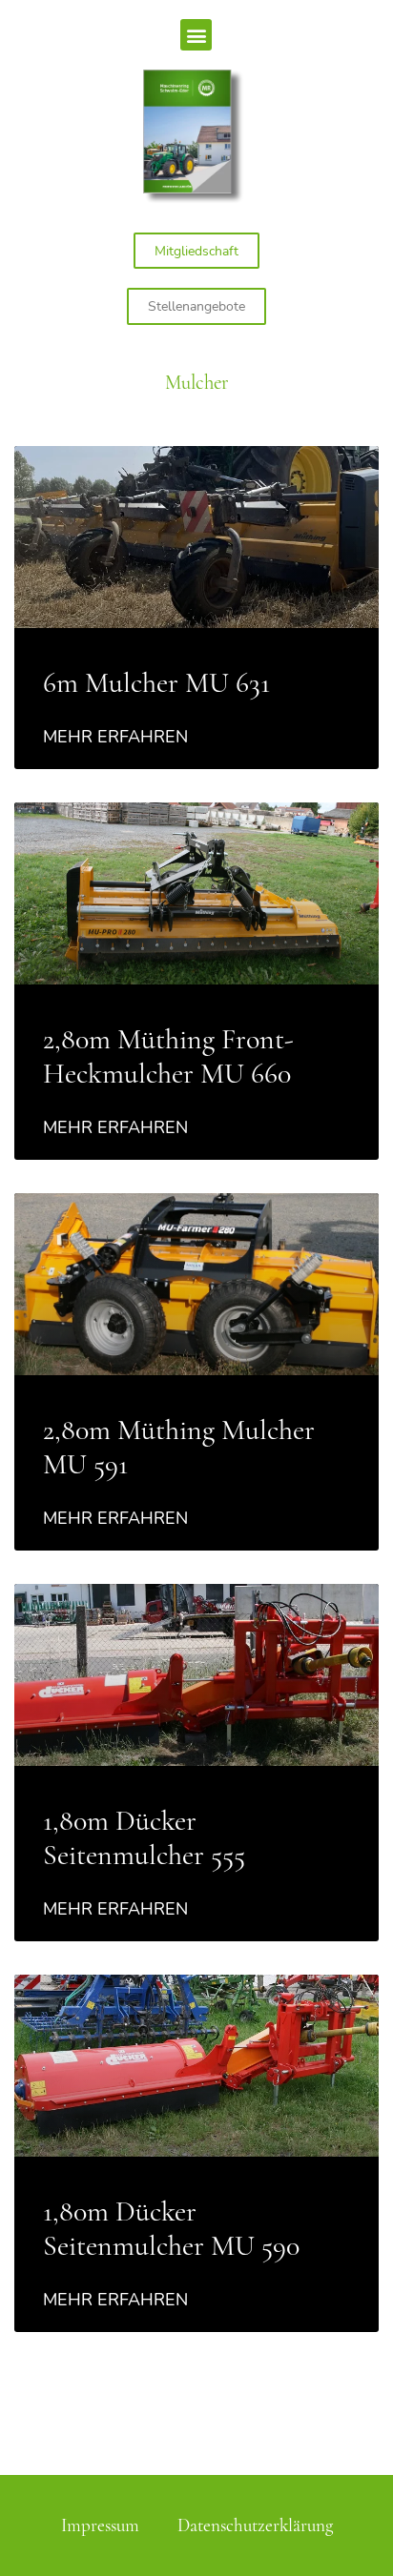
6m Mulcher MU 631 (156, 683)
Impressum (100, 2525)
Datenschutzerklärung (255, 2525)
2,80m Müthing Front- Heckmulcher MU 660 (168, 1056)
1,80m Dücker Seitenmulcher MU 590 (171, 2229)
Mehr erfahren (115, 737)
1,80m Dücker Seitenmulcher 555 (144, 1838)
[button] (196, 35)
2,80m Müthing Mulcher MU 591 (179, 1447)
